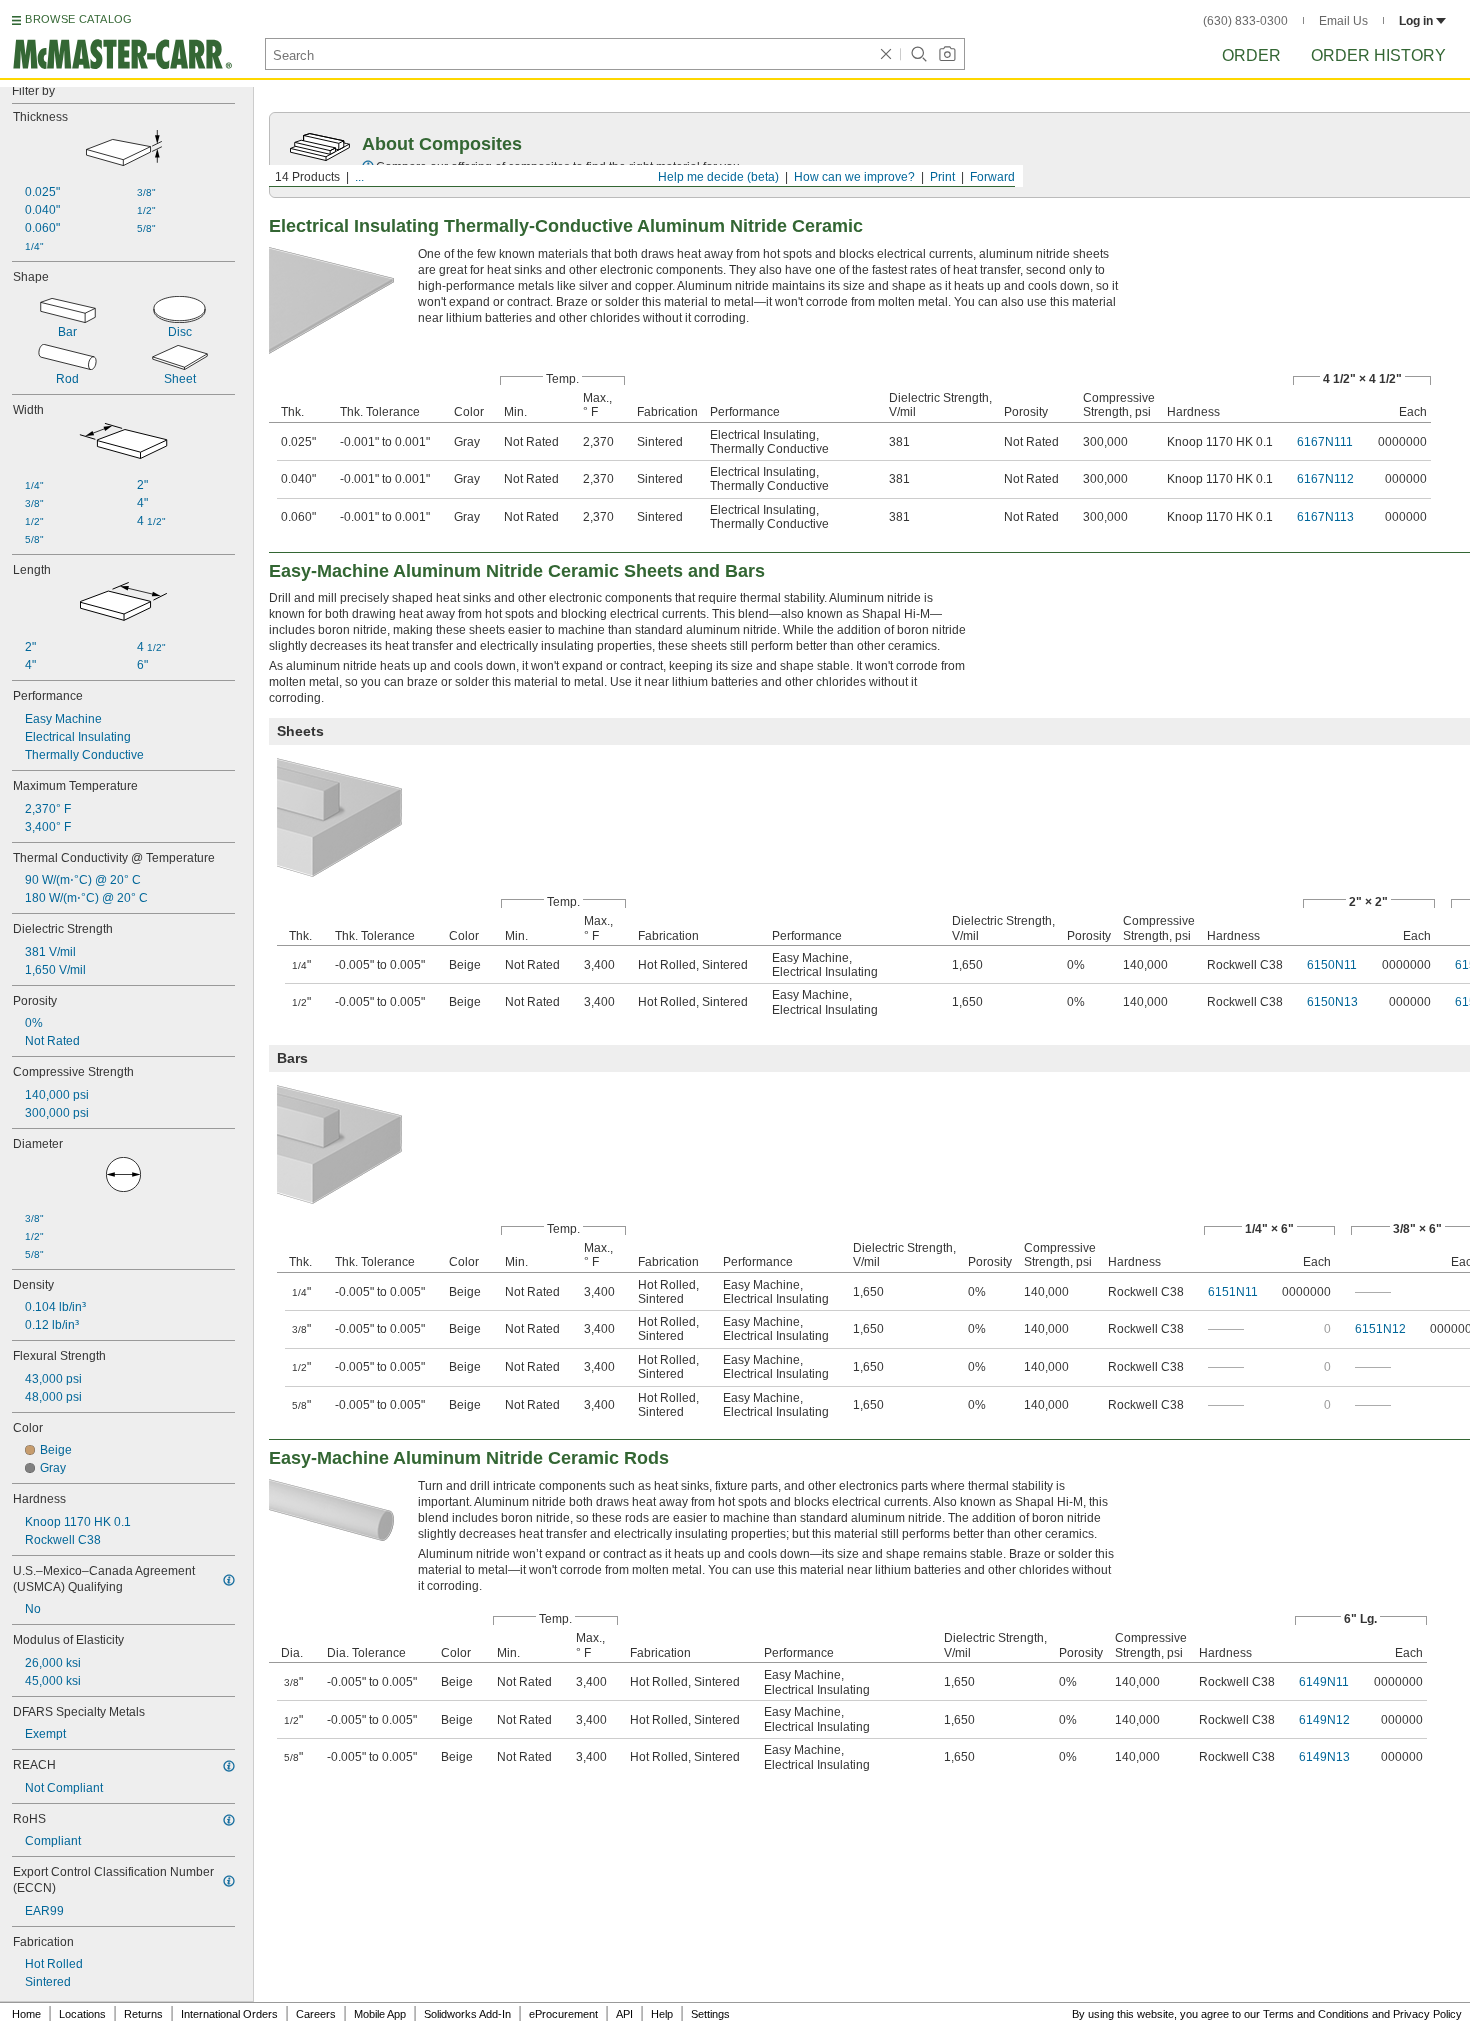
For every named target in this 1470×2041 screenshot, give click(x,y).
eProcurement (563, 2014)
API (624, 2014)
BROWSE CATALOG (78, 19)
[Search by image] (947, 54)
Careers (316, 2014)
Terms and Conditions (1316, 2014)
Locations (82, 2014)
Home (26, 2014)
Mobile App (380, 2014)
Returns (143, 2014)
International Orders (229, 2014)
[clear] (886, 54)
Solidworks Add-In (467, 2014)
